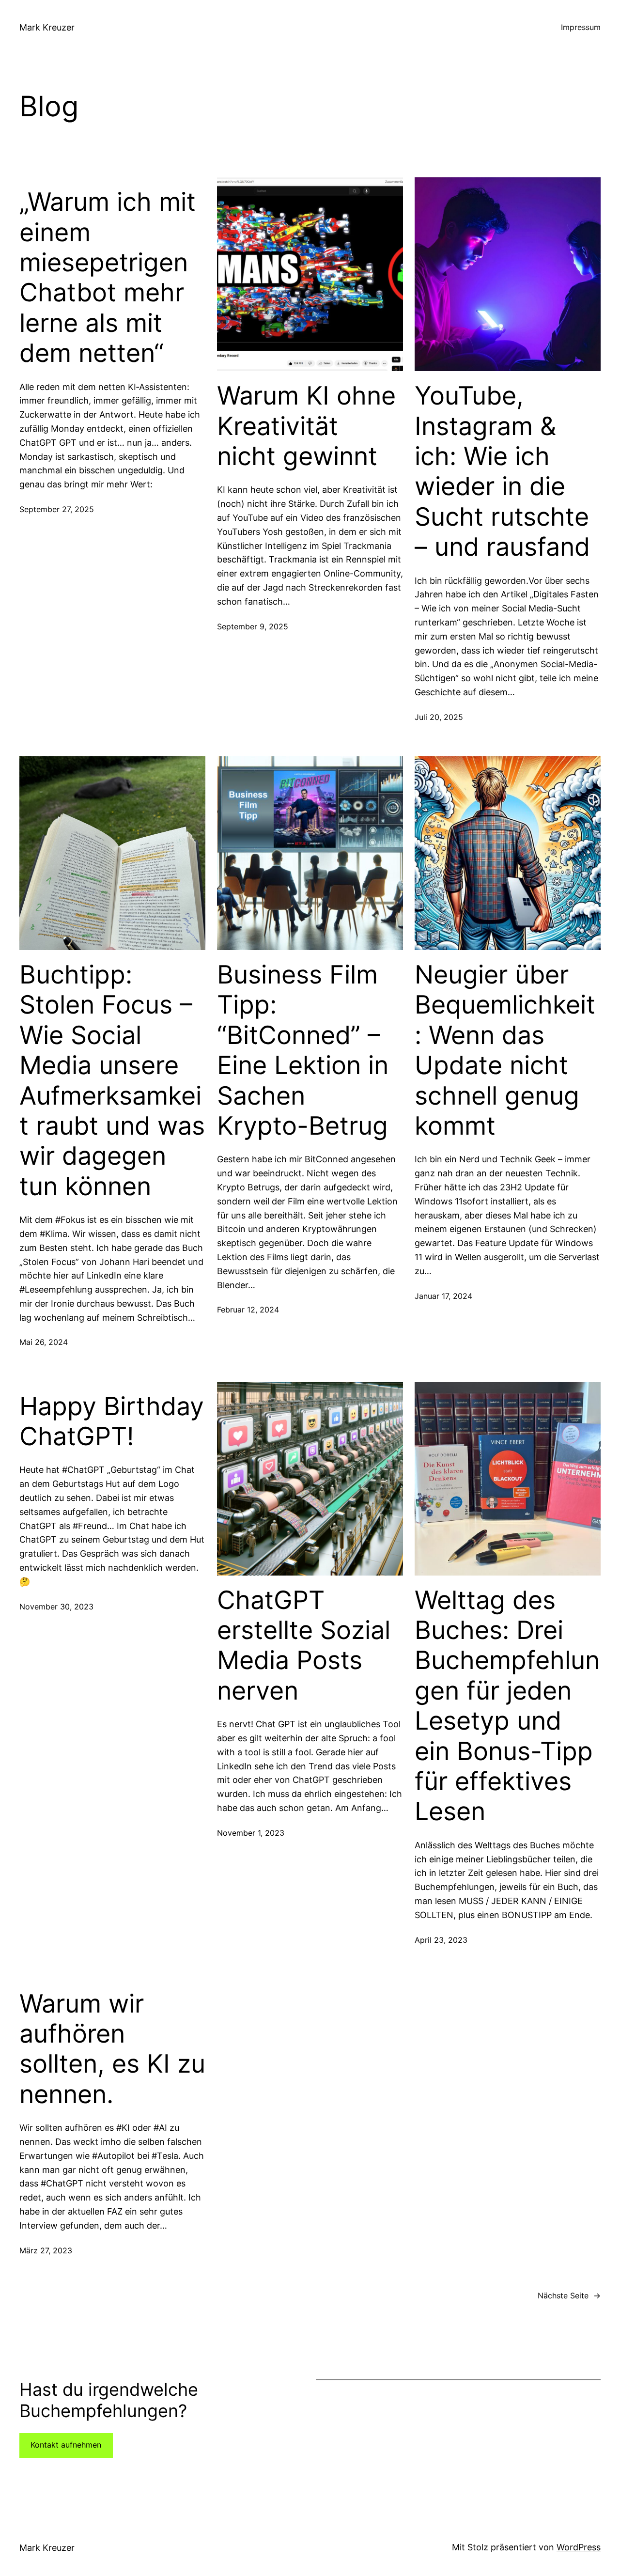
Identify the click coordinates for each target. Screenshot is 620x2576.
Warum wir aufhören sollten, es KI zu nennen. (112, 2049)
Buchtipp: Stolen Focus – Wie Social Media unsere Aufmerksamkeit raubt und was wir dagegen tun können (112, 1081)
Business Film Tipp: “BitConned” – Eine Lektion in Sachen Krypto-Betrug (303, 1050)
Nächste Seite (569, 2295)
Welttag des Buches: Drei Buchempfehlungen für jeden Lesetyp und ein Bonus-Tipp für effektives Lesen (507, 1706)
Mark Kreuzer (47, 27)
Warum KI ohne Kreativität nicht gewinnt (306, 426)
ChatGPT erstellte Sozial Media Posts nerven (304, 1646)
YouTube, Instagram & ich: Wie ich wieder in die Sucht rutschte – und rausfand (502, 471)
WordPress (579, 2547)
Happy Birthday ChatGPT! (112, 1421)
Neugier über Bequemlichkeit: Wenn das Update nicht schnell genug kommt (505, 1050)
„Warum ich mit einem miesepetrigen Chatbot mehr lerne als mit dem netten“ (108, 278)
